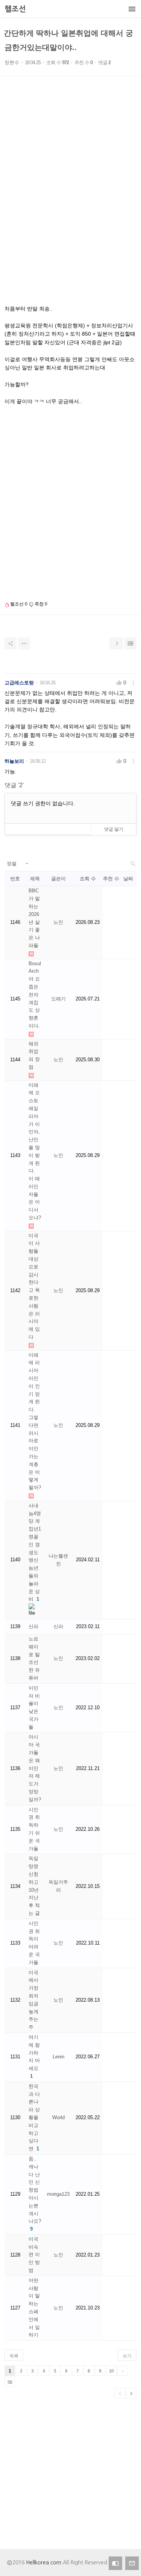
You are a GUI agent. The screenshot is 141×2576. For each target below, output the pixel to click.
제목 (35, 879)
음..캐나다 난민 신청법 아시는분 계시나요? (35, 2190)
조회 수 (88, 879)
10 (111, 2371)
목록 (14, 2356)
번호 (15, 879)
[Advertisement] (70, 201)
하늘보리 (14, 761)
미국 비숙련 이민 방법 (34, 2255)
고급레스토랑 (19, 683)
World (58, 2117)
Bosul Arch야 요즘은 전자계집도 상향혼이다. (35, 995)
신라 (33, 1626)
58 (10, 2382)
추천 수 (111, 879)
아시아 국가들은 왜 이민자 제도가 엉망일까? (35, 1768)
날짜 (128, 879)
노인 (58, 922)
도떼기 (58, 999)
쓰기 (127, 2356)
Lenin (58, 2057)
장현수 (12, 63)
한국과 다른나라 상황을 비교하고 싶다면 (34, 2117)
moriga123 (58, 2194)
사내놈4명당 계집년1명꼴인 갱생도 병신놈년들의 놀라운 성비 (35, 1552)
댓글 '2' (14, 785)
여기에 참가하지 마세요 (34, 2053)
